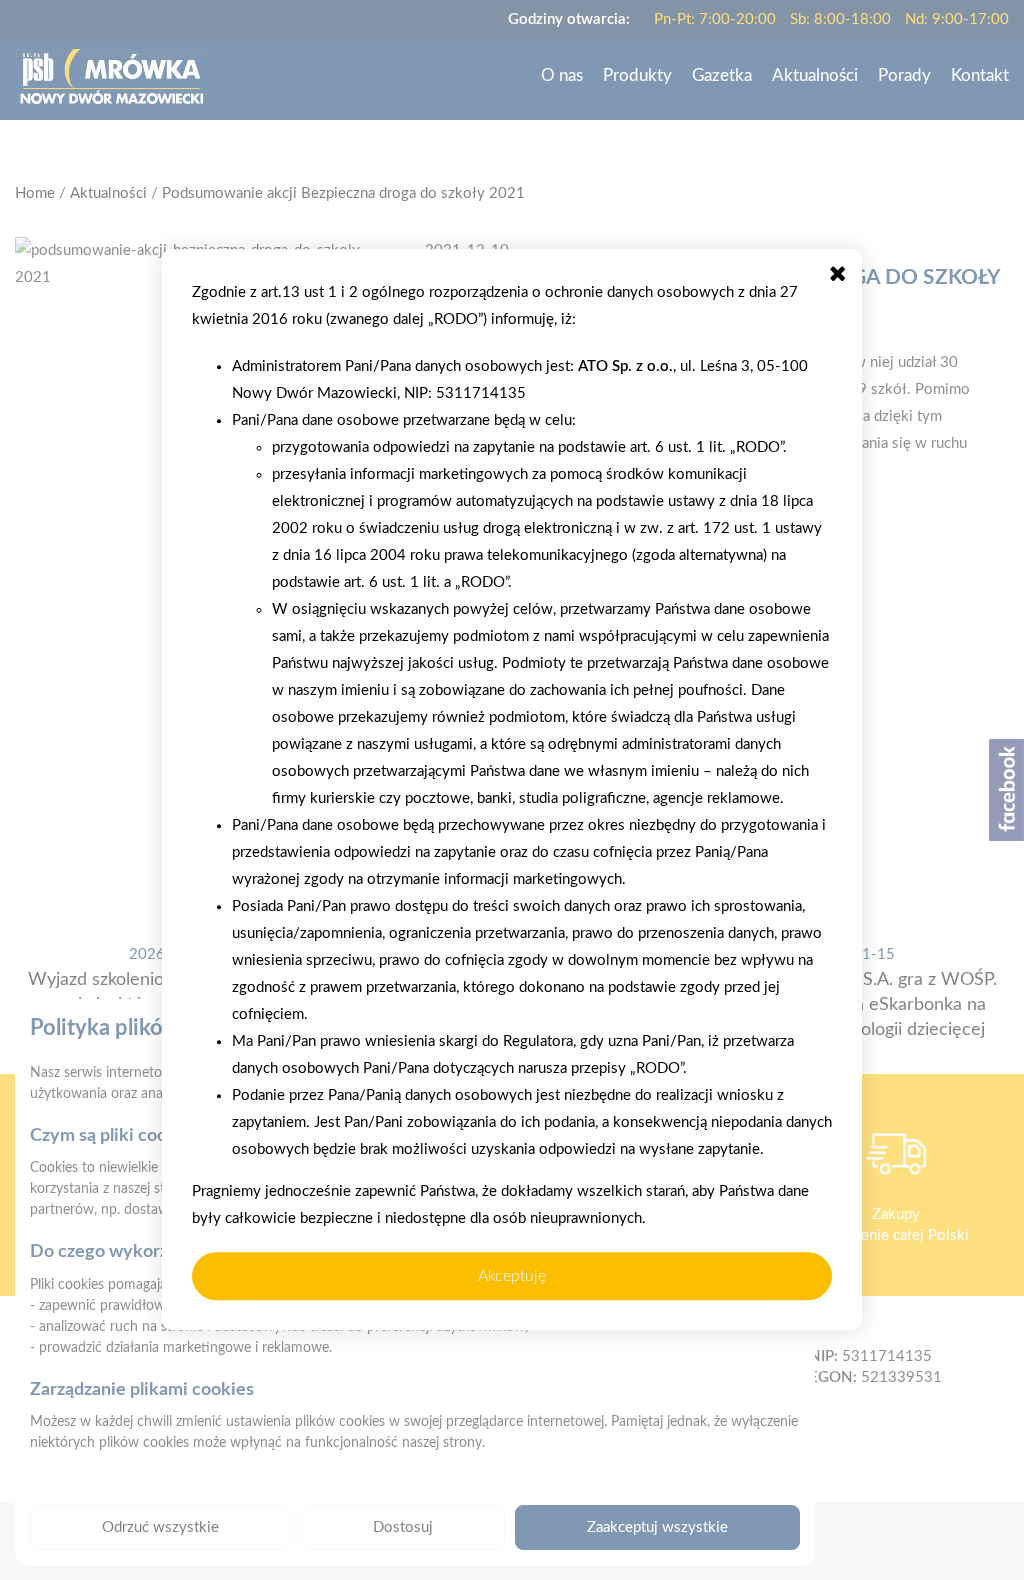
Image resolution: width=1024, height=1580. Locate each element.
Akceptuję (512, 1276)
